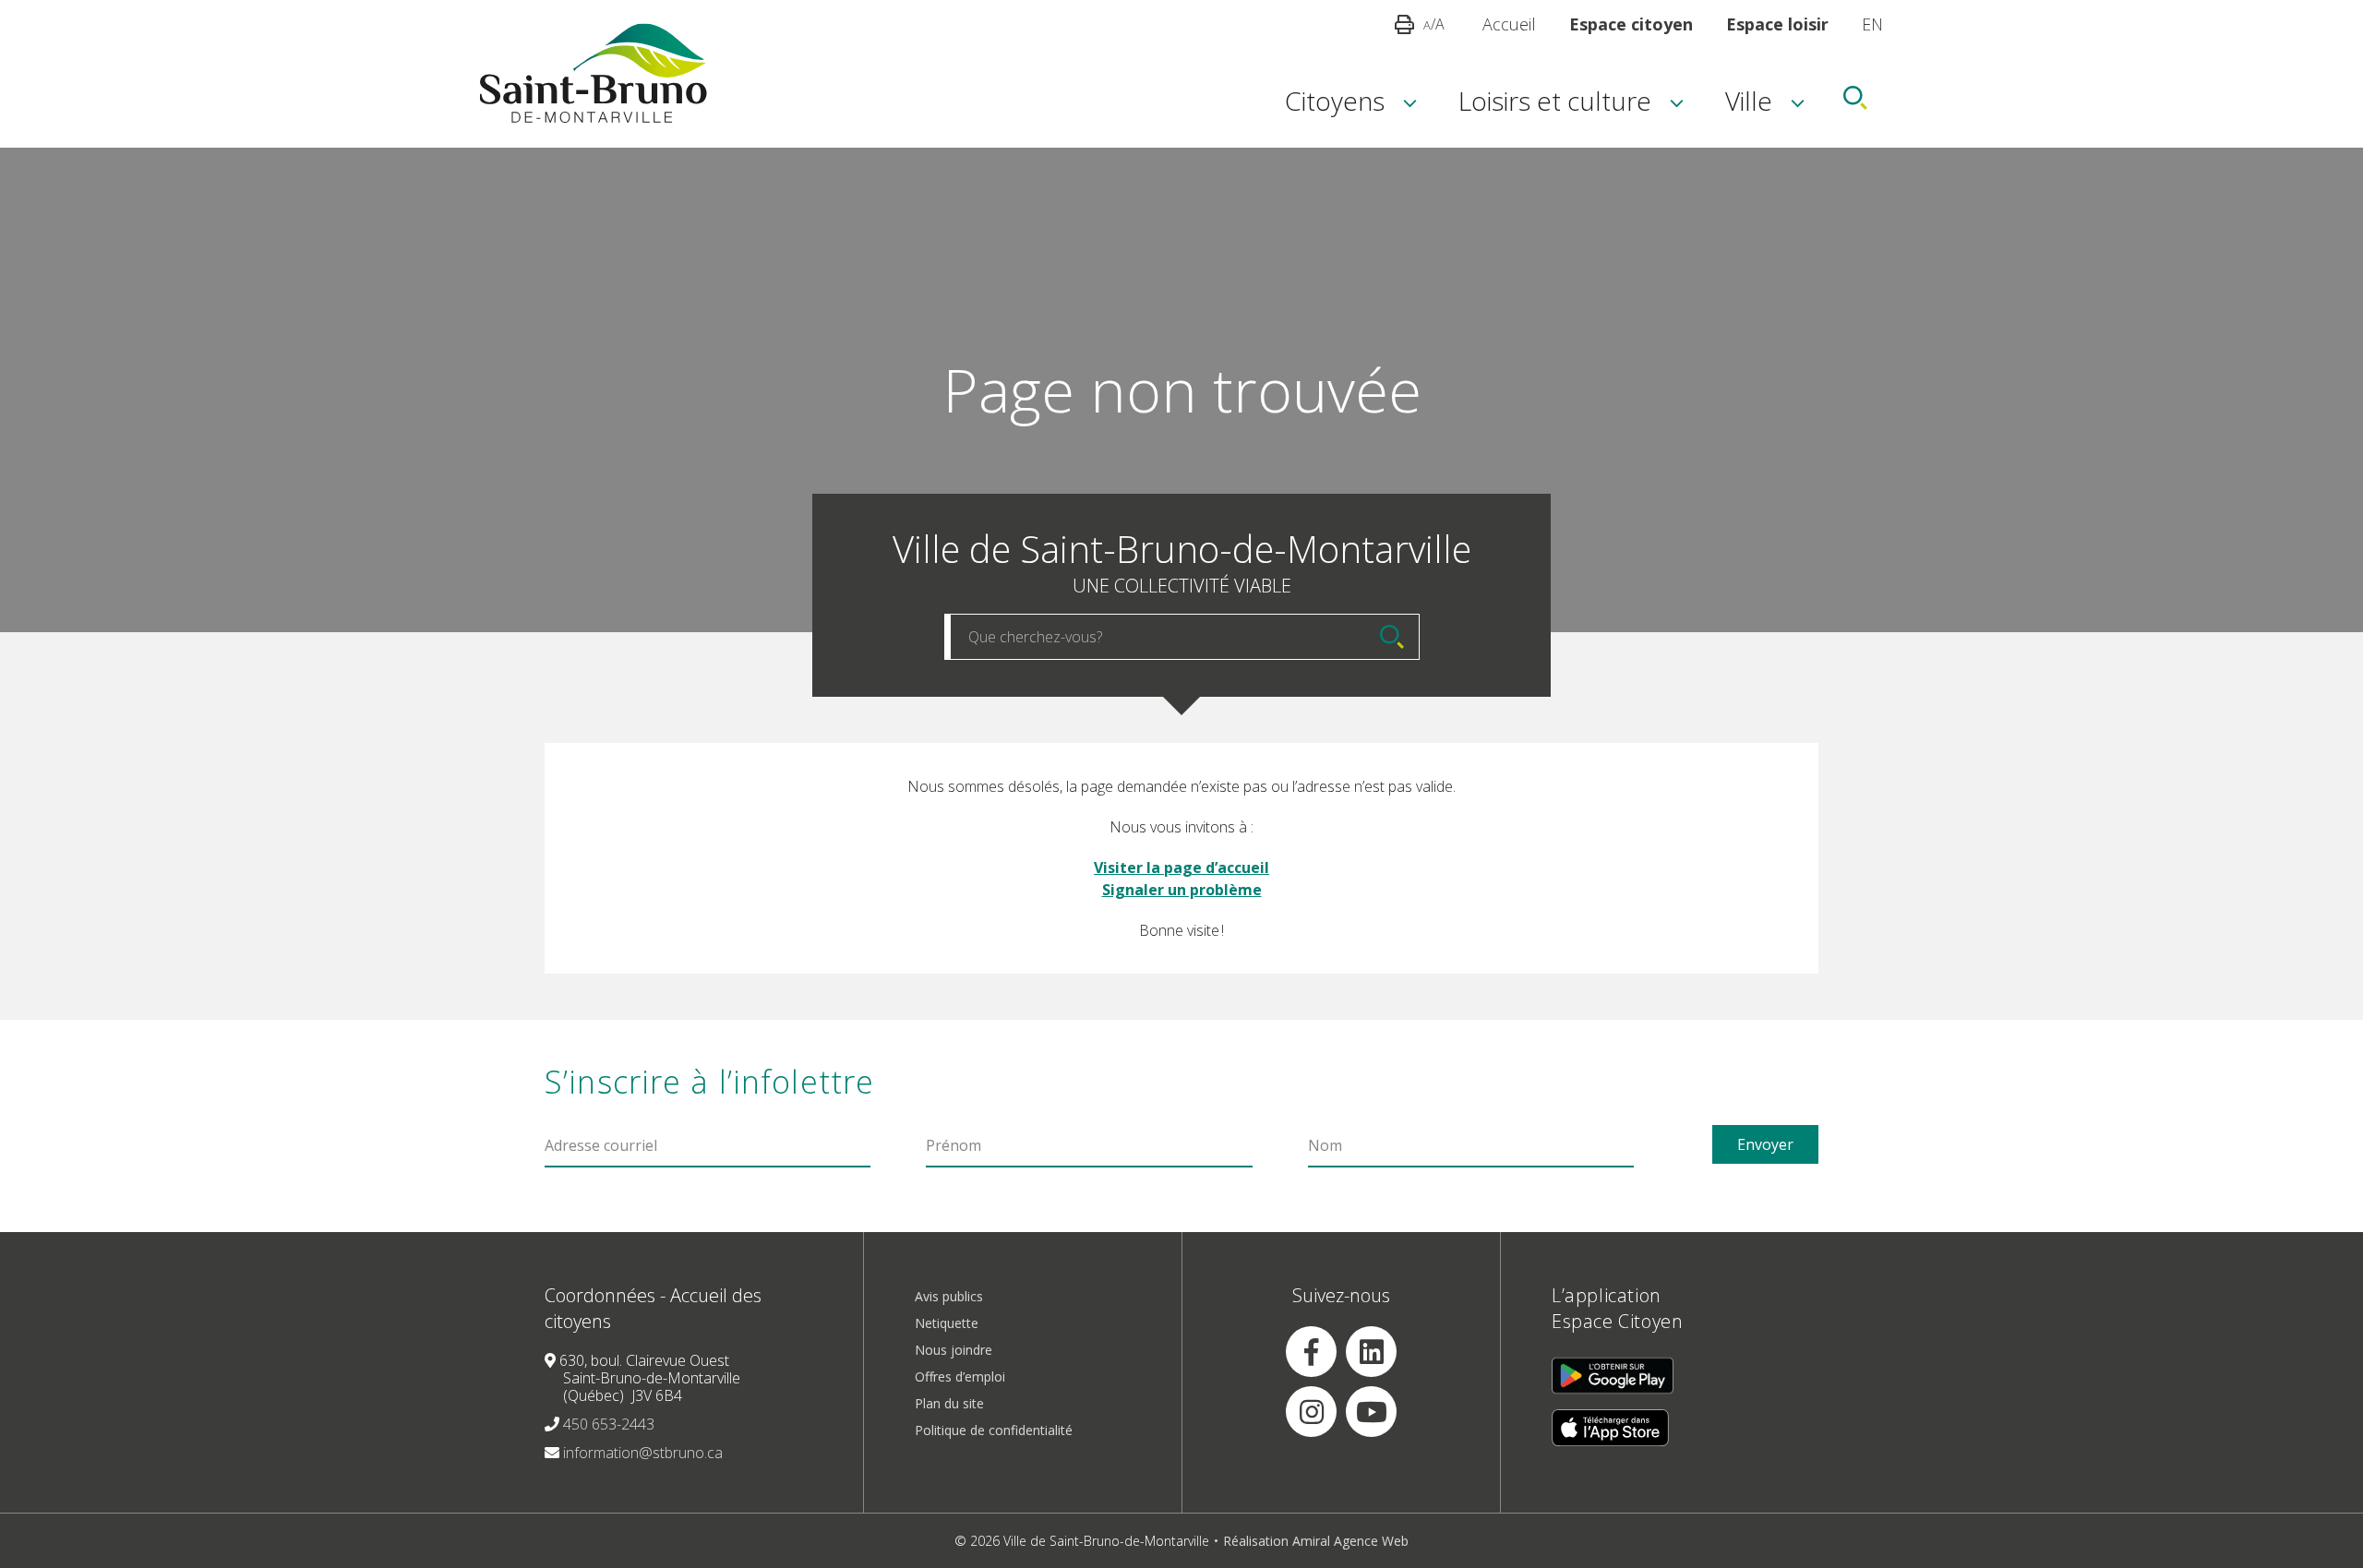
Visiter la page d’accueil (1181, 868)
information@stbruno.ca (643, 1453)
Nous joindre (954, 1350)
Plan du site (949, 1403)
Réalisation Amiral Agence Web (1316, 1541)
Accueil (1509, 24)
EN (1872, 24)
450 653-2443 (609, 1424)
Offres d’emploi (960, 1376)
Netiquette (947, 1323)
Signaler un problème (1182, 890)
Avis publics (949, 1296)
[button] (1335, 98)
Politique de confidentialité (994, 1430)
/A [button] (1434, 24)
